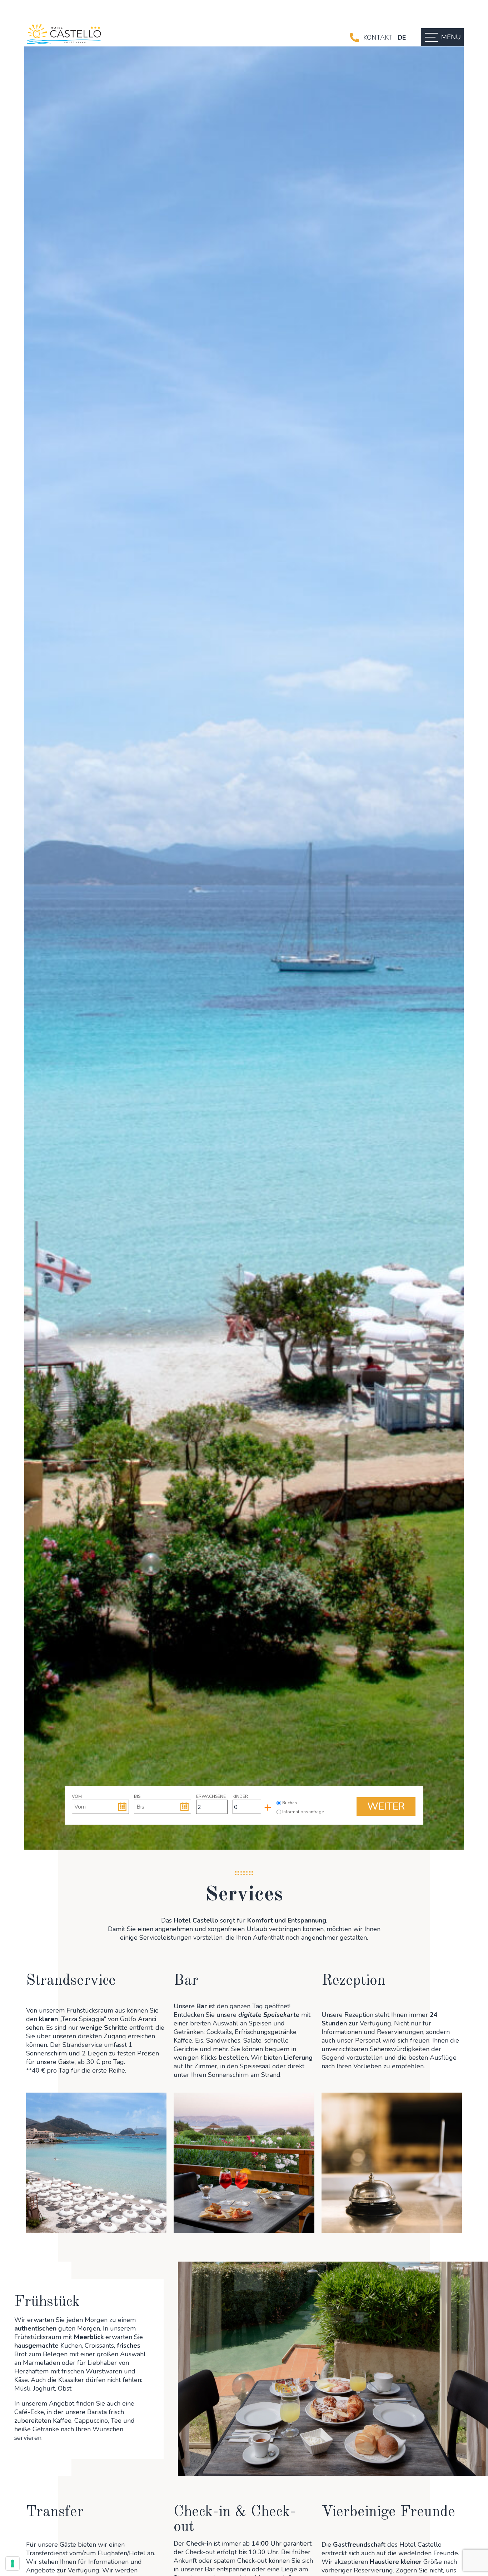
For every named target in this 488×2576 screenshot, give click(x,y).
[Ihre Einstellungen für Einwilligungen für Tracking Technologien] (13, 2563)
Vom (77, 1796)
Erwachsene (211, 1796)
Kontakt (378, 38)
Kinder (240, 1796)
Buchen (290, 1803)
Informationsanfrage (299, 1812)
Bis (137, 1796)
